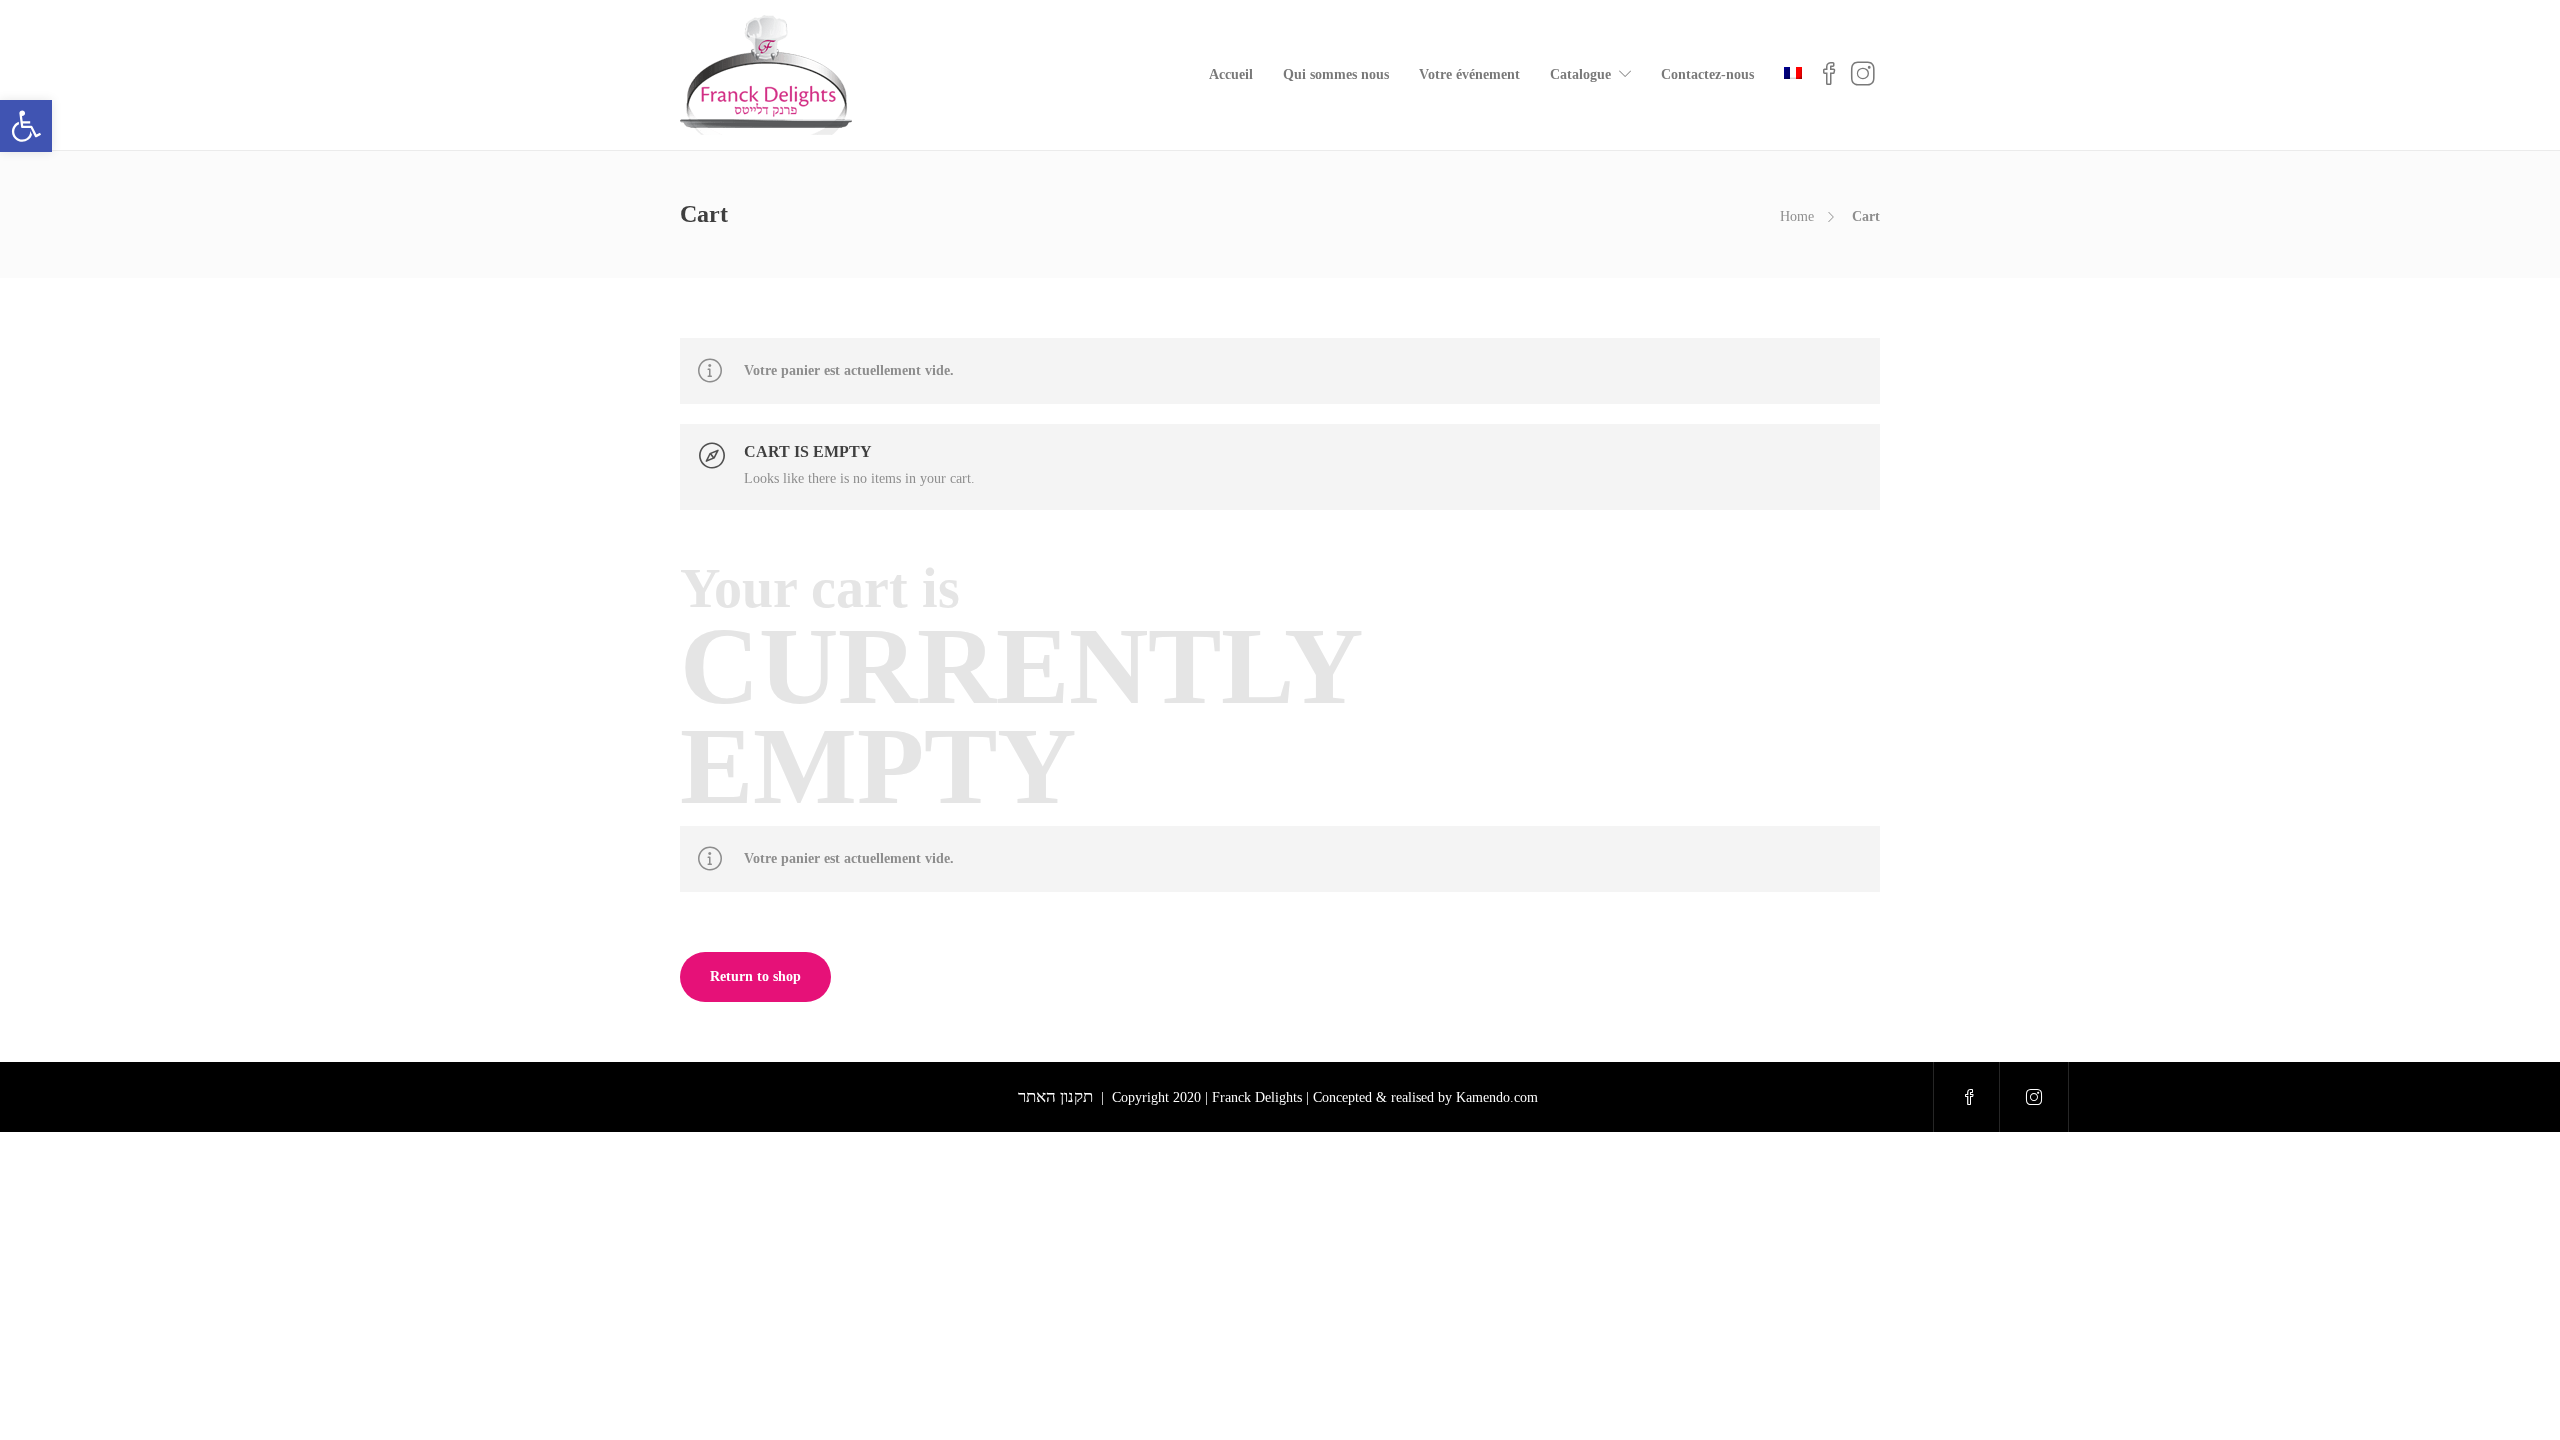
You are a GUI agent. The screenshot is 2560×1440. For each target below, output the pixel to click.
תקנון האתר (1055, 1096)
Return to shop (755, 976)
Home (1797, 216)
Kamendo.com (1499, 1097)
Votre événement (1469, 74)
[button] (26, 126)
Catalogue (1580, 74)
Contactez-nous (1707, 74)
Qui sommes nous (1336, 74)
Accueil (1231, 74)
